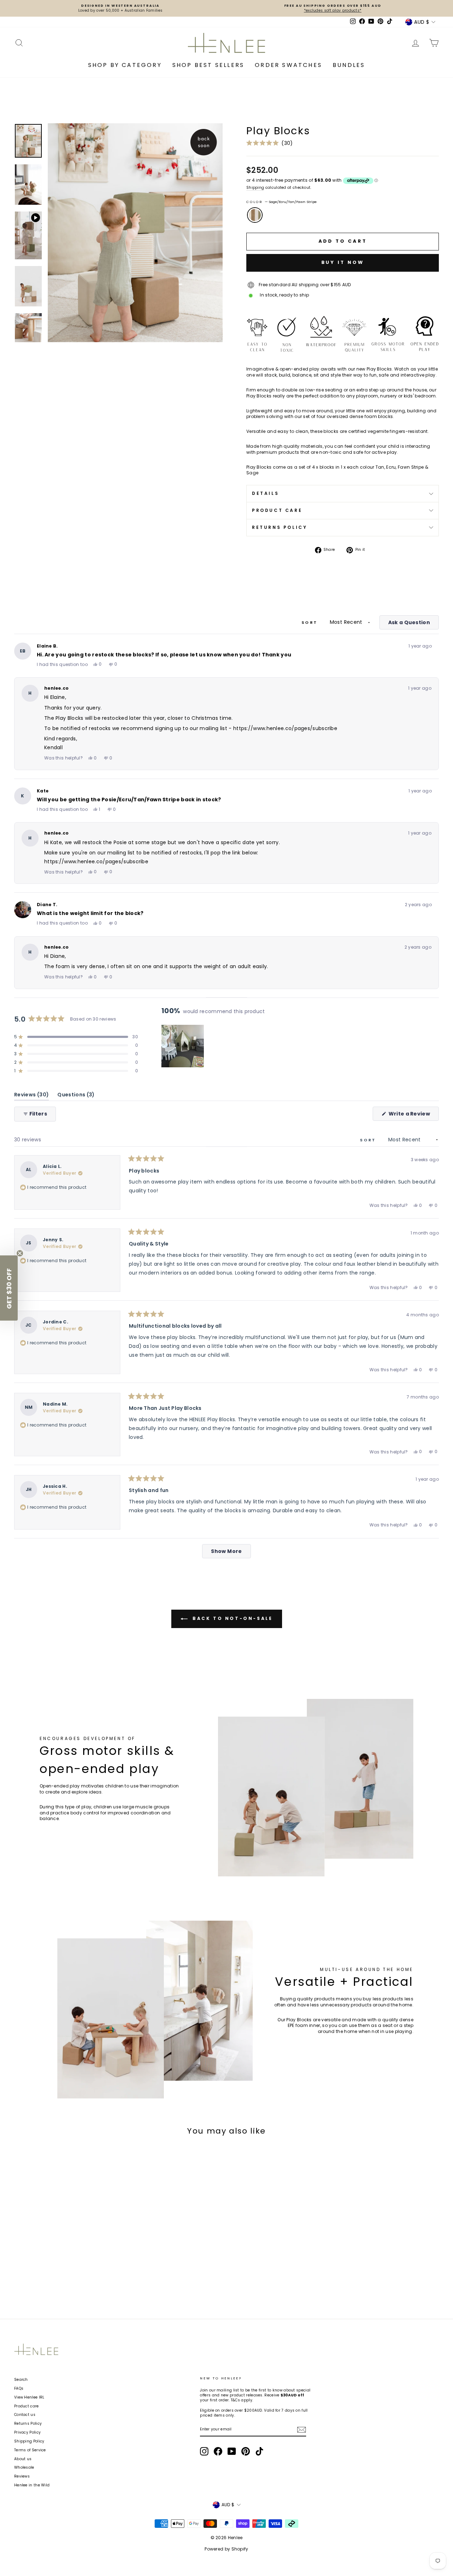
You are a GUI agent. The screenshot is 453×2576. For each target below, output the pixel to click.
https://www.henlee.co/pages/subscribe (285, 728)
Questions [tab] (76, 1096)
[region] (183, 1046)
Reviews (22, 2476)
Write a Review (413, 1115)
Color (282, 202)
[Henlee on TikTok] (259, 2451)
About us (23, 2459)
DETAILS (265, 493)
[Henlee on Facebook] (218, 2451)
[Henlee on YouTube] (232, 2451)
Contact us (25, 2415)
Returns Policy (28, 2424)
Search (21, 2380)
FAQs (19, 2388)
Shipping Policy (29, 2441)
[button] (270, 143)
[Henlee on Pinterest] (246, 2451)
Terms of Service (30, 2450)
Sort (311, 622)
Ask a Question (414, 624)
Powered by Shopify (226, 2549)
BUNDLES (349, 65)
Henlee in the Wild (32, 2485)
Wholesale (24, 2467)
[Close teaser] (20, 1253)
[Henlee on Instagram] (204, 2451)
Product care (27, 2406)
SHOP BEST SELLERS (208, 65)
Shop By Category (125, 65)
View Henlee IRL (29, 2397)
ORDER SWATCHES (288, 65)
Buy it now (343, 262)
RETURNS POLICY (280, 527)
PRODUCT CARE (277, 510)
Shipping (255, 188)
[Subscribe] (302, 2430)
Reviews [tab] (31, 1096)
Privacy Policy (27, 2432)
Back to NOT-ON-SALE (232, 1618)
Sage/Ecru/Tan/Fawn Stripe (255, 215)
